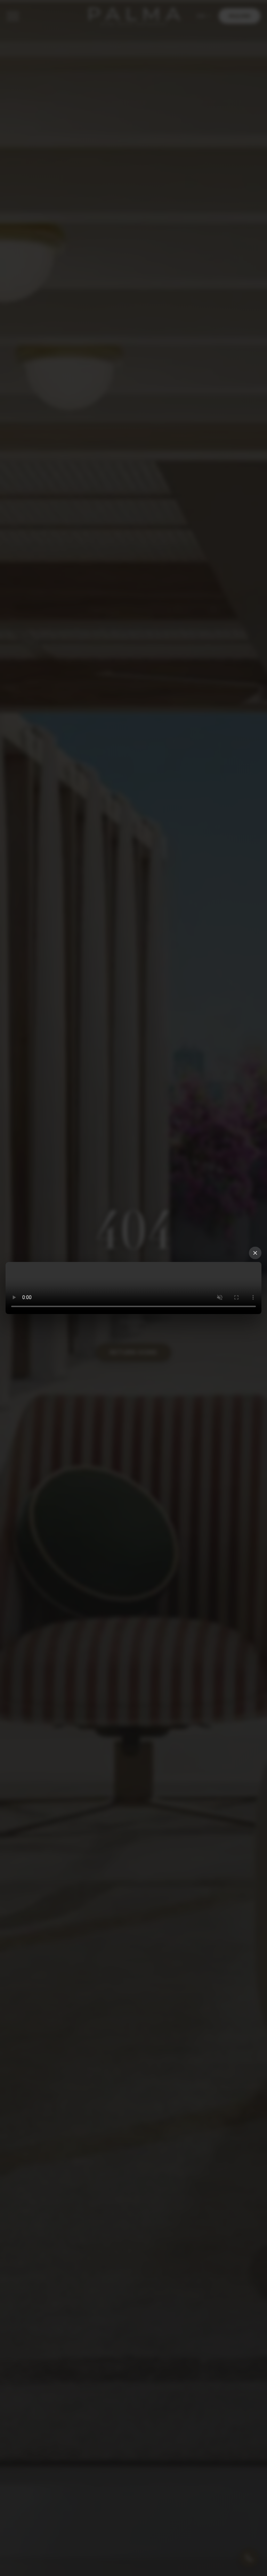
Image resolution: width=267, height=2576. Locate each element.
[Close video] (255, 1253)
